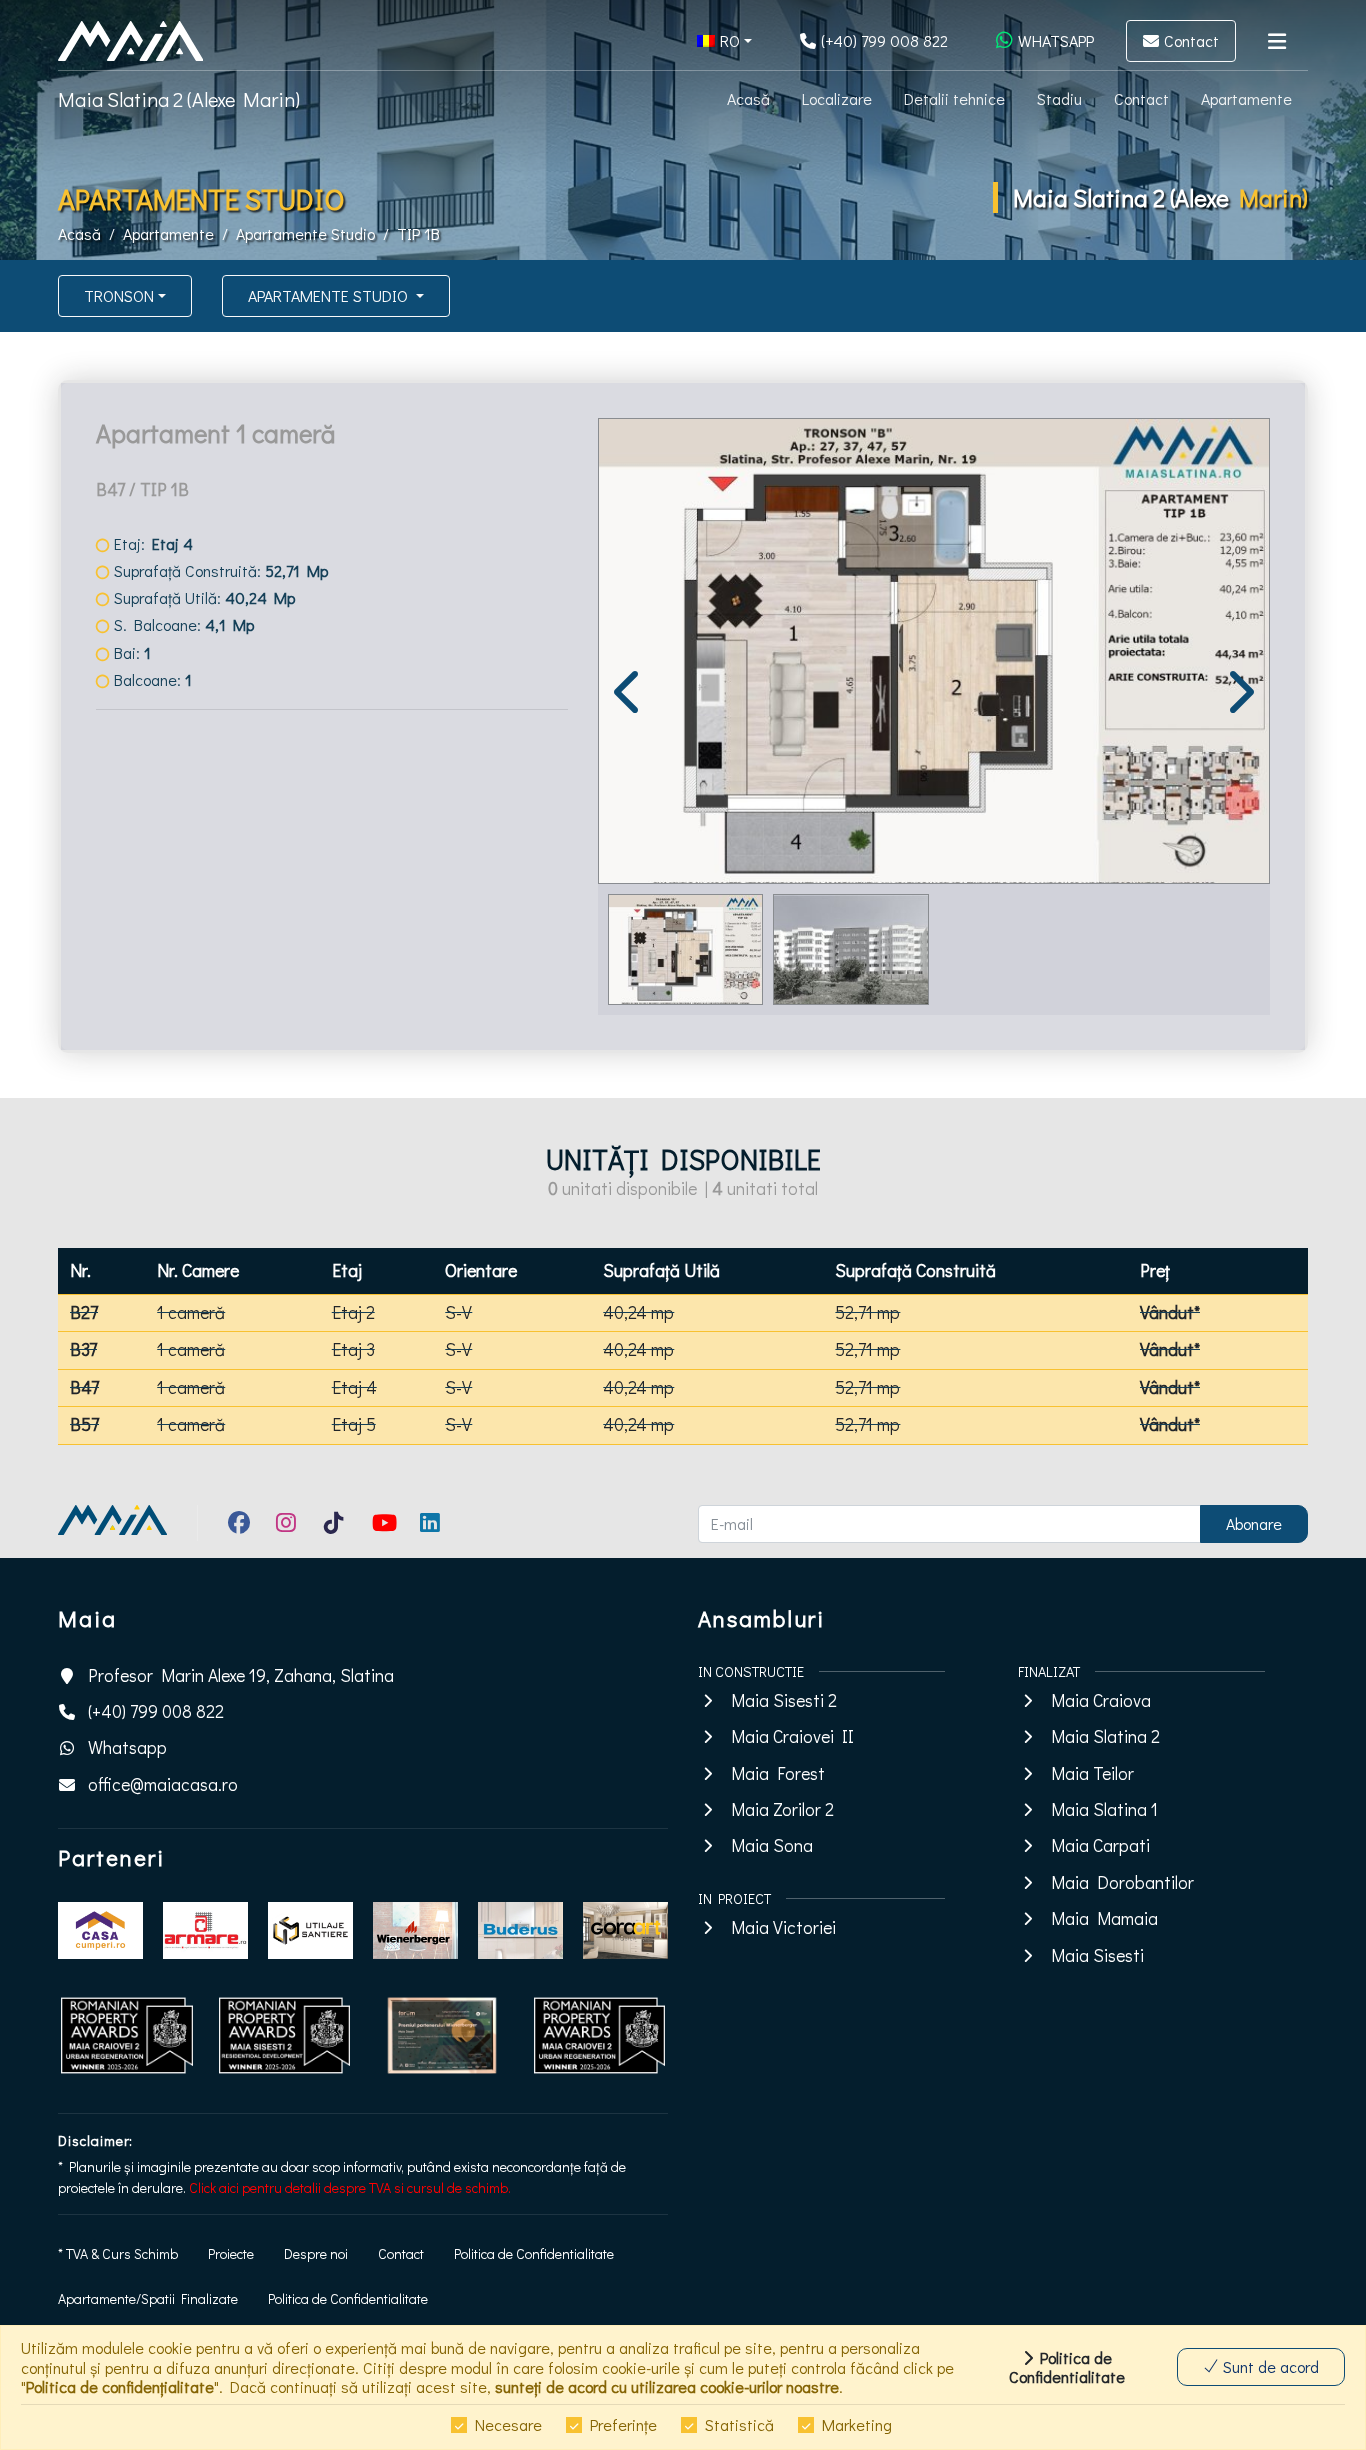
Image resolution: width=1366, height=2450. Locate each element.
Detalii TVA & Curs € (183, 882)
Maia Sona (772, 1845)
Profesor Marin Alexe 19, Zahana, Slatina (241, 1675)
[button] (724, 41)
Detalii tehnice (954, 98)
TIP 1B (418, 233)
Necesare (508, 2424)
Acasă (748, 98)
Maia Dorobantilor (1122, 1882)
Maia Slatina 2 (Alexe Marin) (179, 99)
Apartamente (1246, 98)
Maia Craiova (1101, 1700)
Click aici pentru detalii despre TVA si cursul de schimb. (350, 2187)
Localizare (837, 98)
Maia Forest (778, 1773)
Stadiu (1059, 98)
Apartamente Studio (305, 233)
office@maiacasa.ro (163, 1784)
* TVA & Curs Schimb (118, 2253)
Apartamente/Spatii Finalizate (148, 2298)
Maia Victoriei (783, 1927)
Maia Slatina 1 (1104, 1809)
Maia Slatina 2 (1105, 1736)
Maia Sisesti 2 (784, 1700)
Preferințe (623, 2424)
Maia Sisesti (1097, 1955)
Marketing (857, 2424)
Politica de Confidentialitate (534, 2253)
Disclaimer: (95, 2140)
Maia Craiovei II (792, 1736)
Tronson (119, 295)
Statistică (739, 2424)
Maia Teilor (1092, 1773)
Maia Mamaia (1104, 1918)
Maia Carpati (1100, 1845)
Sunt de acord (1269, 2366)
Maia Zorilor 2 (782, 1809)
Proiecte (231, 2253)
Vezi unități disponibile (194, 939)
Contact (1141, 98)
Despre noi (316, 2253)
